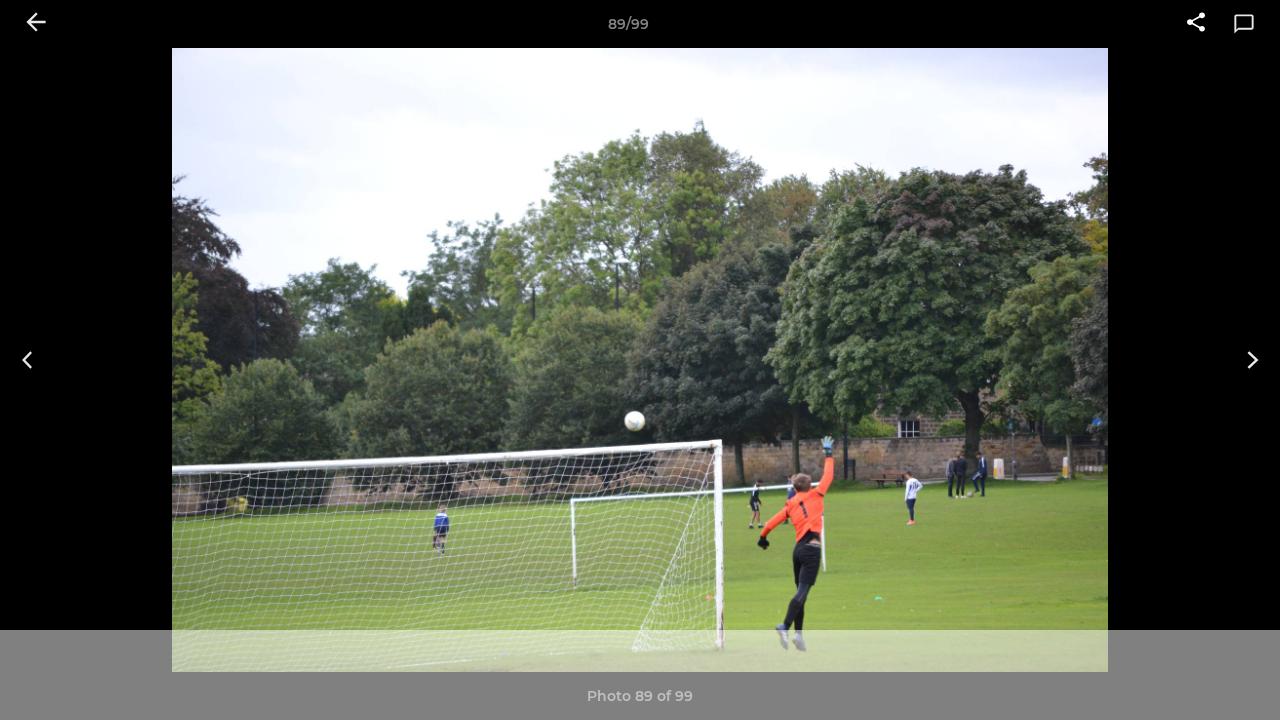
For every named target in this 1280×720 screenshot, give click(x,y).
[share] (1196, 24)
